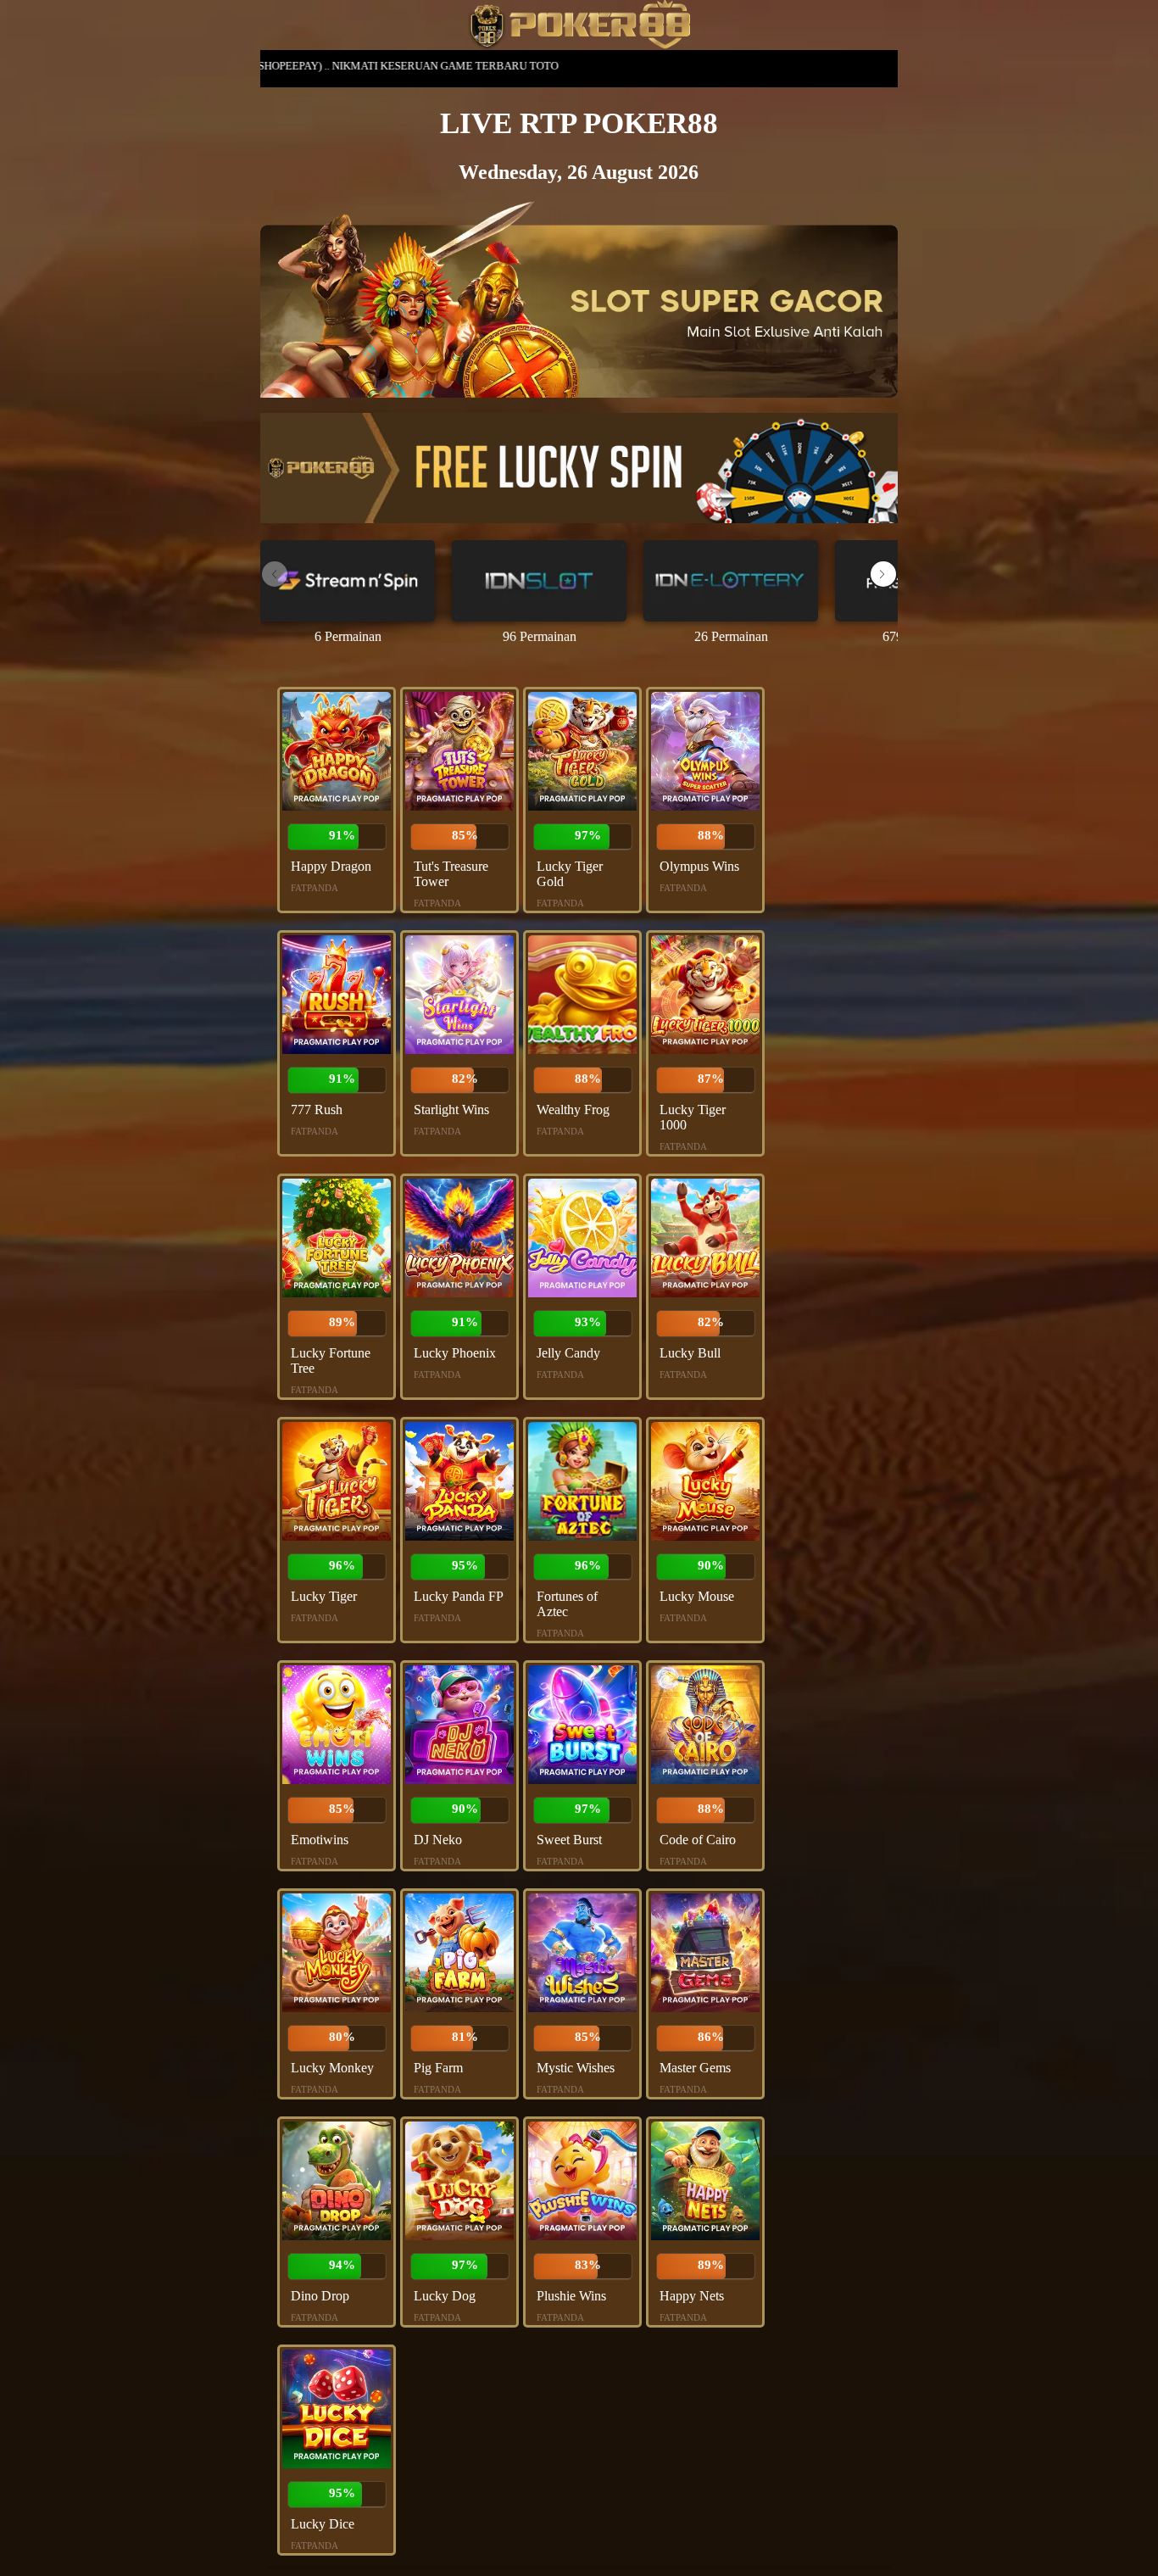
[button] (883, 574)
